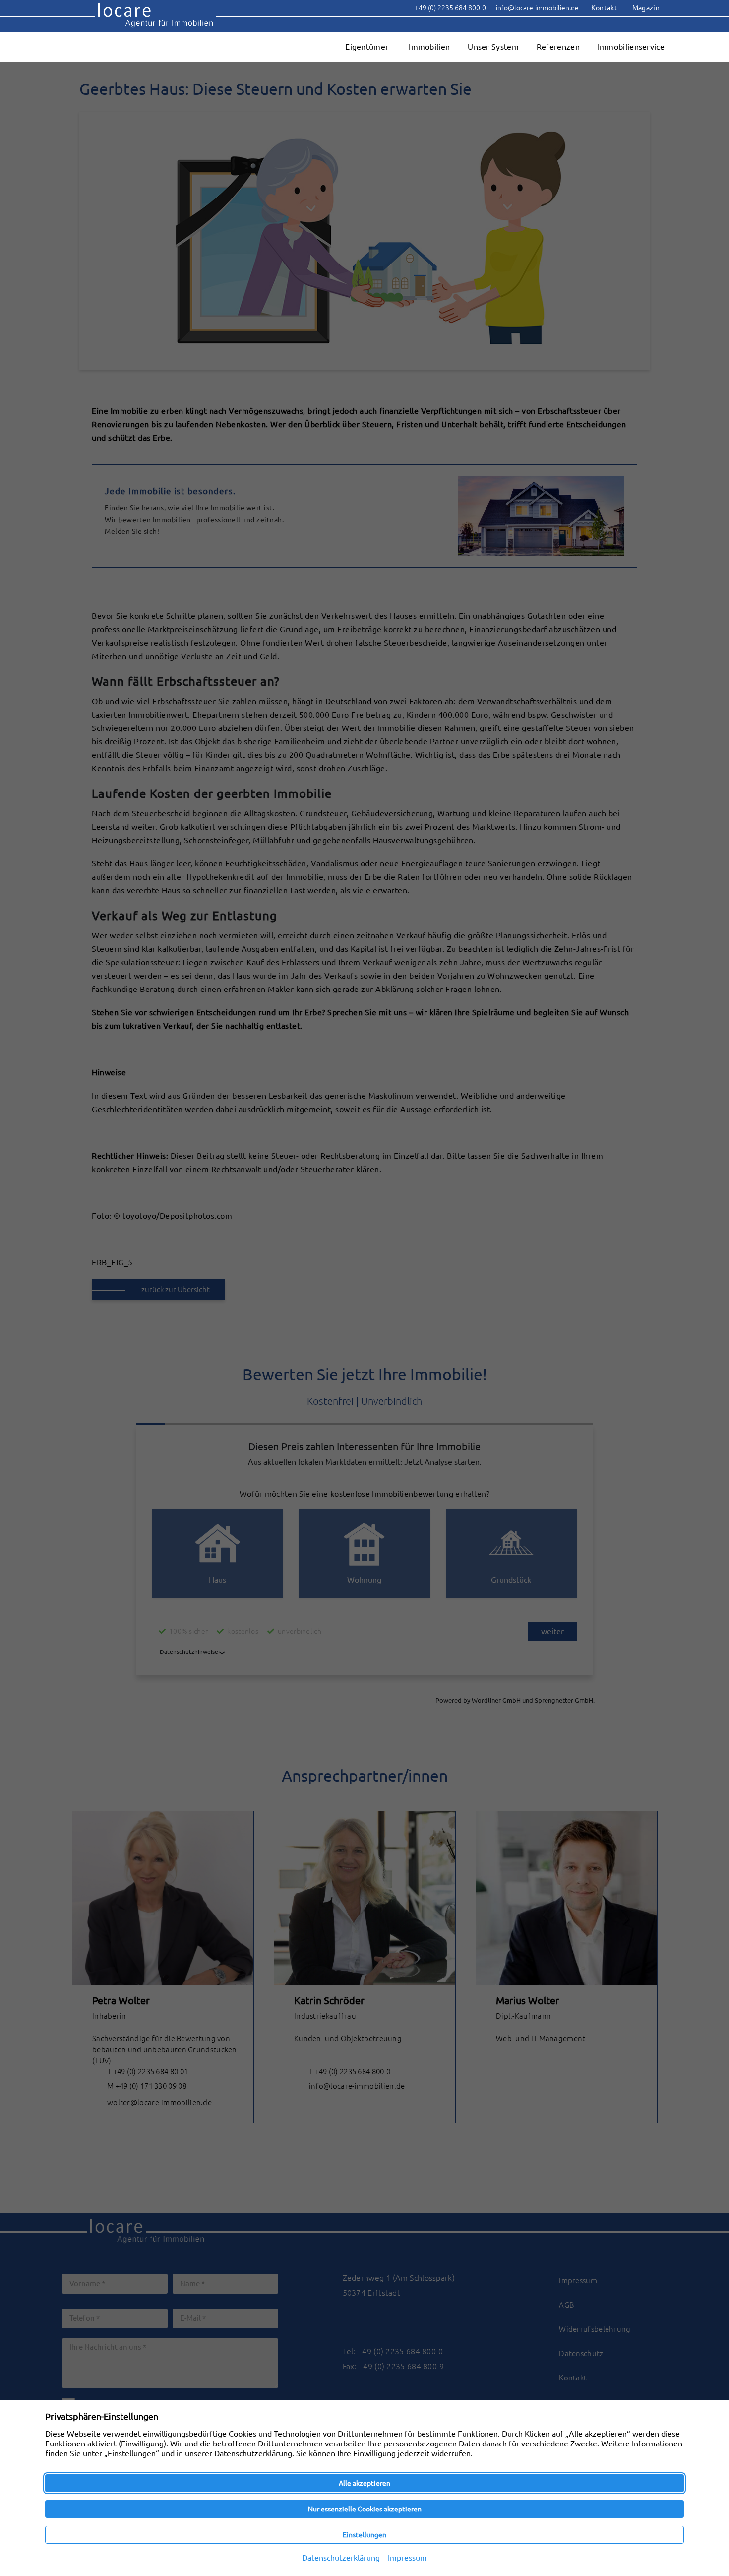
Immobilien (429, 47)
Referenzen (558, 47)
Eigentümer (367, 47)
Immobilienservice (631, 47)
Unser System (493, 47)
